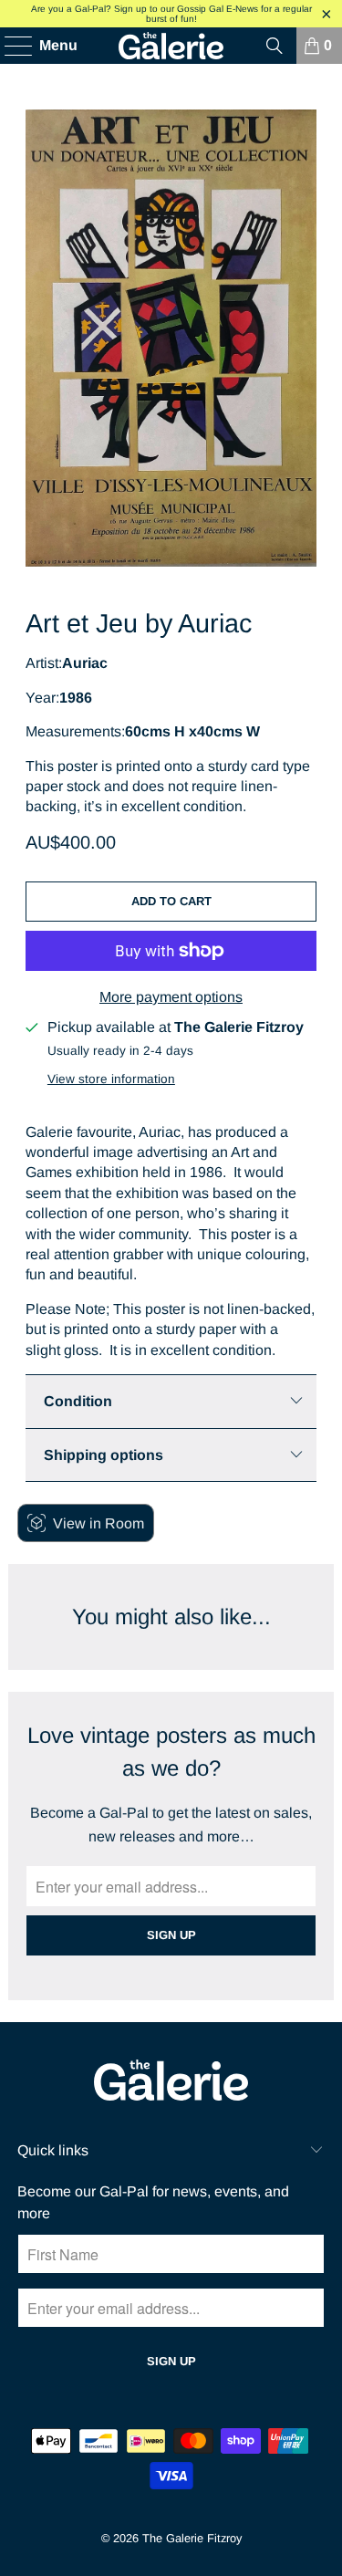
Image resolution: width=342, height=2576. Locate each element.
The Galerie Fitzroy (192, 2538)
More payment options (171, 997)
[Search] (275, 46)
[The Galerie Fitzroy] (171, 46)
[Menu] (10, 46)
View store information (111, 1079)
